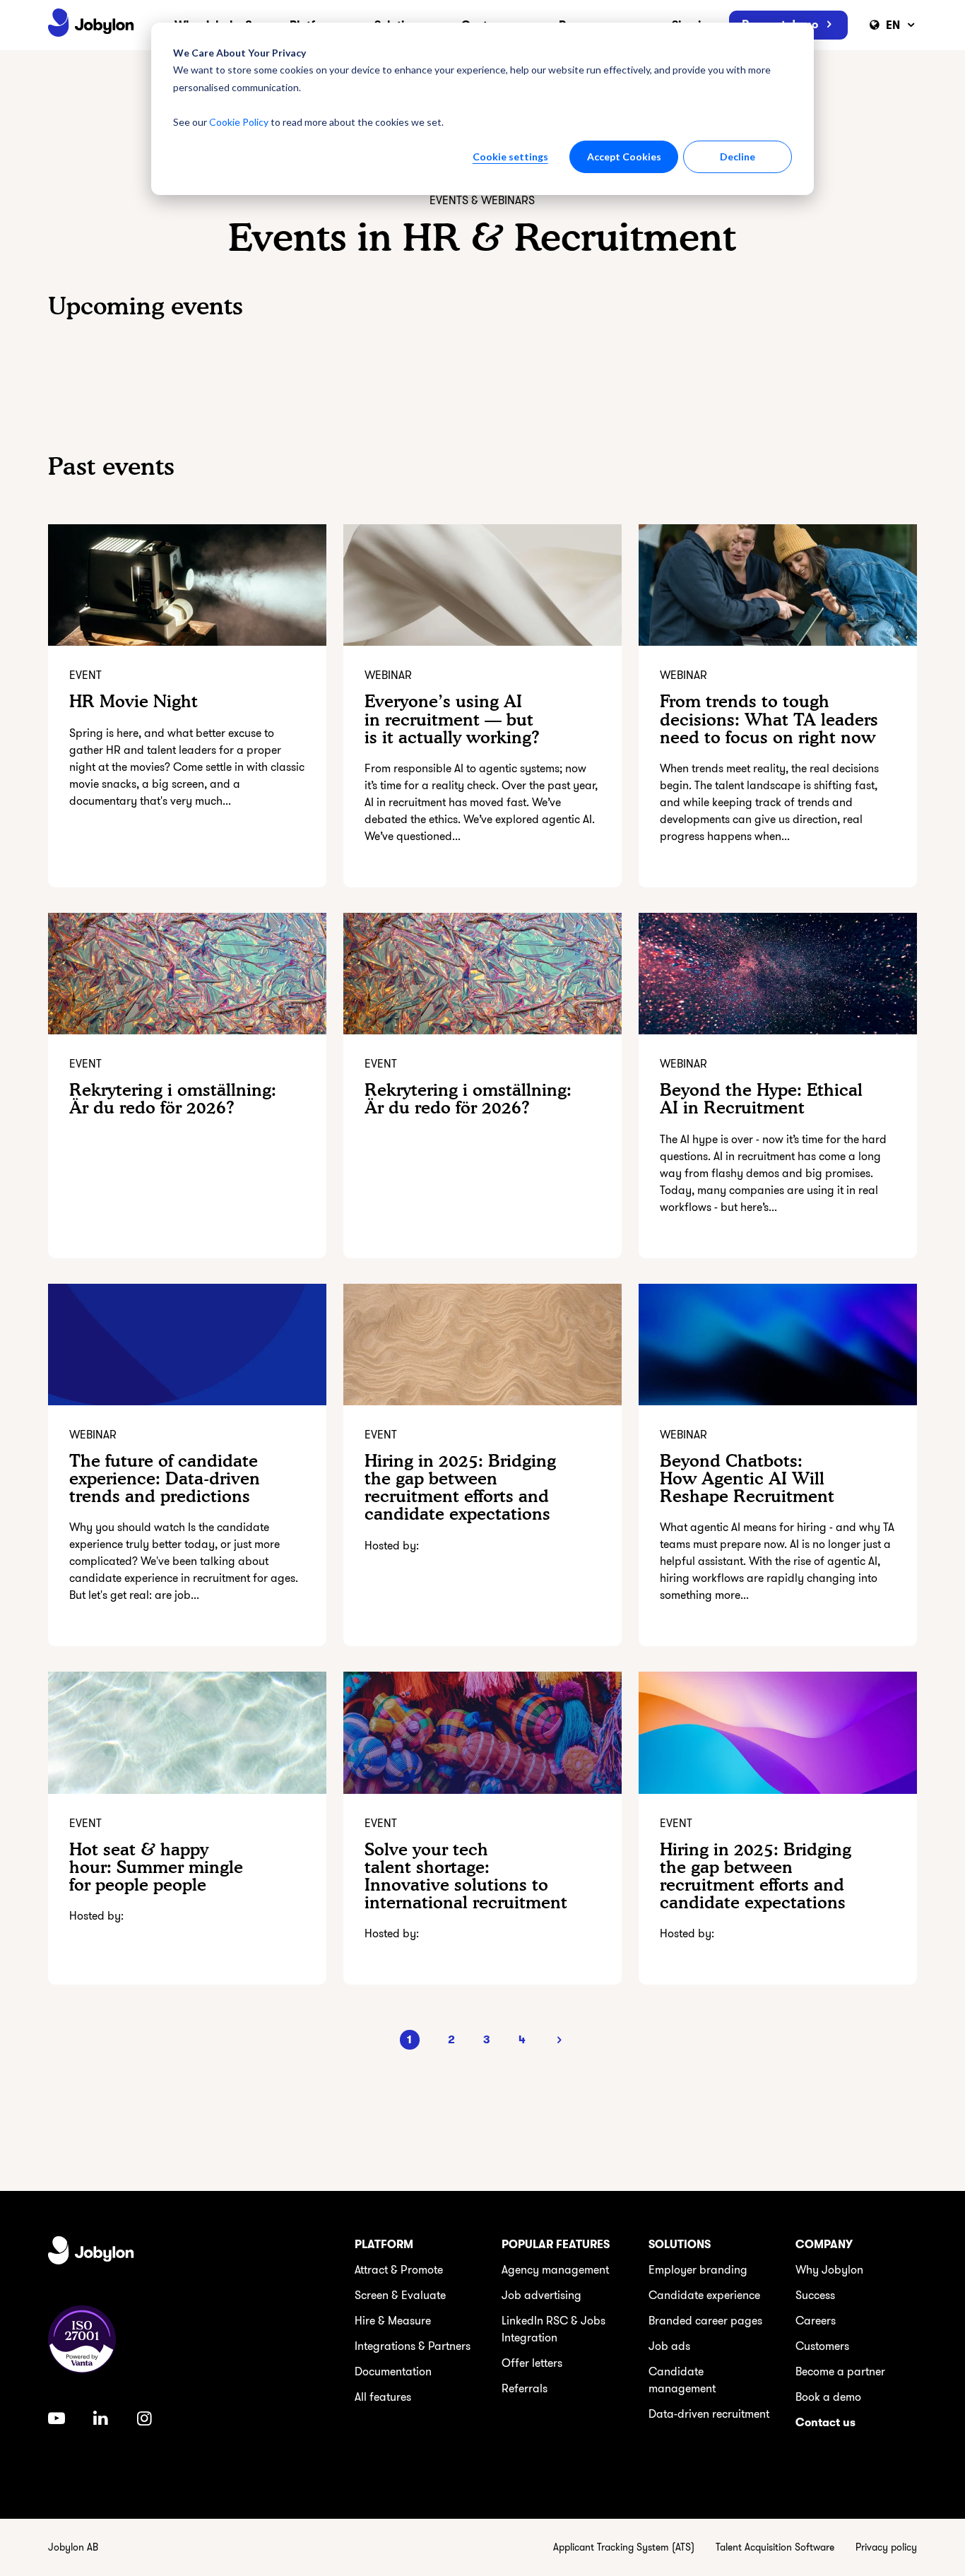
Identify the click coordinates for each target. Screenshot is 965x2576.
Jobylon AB (73, 2547)
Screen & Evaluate (400, 2296)
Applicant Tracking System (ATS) (624, 2547)
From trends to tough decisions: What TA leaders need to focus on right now (769, 719)
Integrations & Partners (413, 2346)
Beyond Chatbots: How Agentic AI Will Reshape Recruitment (747, 1478)
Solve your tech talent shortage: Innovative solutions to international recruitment (466, 1876)
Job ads (669, 2346)
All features (383, 2397)
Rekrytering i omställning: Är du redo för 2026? (173, 1099)
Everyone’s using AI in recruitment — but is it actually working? (452, 719)
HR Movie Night (134, 701)
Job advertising (541, 2296)
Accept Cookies (624, 156)
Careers (816, 2321)
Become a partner (840, 2372)
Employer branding (698, 2270)
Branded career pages (705, 2321)
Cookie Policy (239, 122)
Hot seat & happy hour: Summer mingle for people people (156, 1867)
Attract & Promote (399, 2270)
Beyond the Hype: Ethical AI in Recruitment (761, 1099)
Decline (738, 156)
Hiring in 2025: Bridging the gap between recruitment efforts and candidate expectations (460, 1488)
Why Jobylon (829, 2270)
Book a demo (828, 2397)
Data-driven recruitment (709, 2414)
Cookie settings (510, 156)
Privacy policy (886, 2547)
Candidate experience (704, 2296)
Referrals (525, 2389)
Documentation (393, 2372)
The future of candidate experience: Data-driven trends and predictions (165, 1478)
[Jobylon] (91, 25)
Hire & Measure (393, 2321)
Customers (822, 2346)
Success (815, 2296)
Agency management (555, 2270)
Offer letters (532, 2363)
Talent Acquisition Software (775, 2547)
